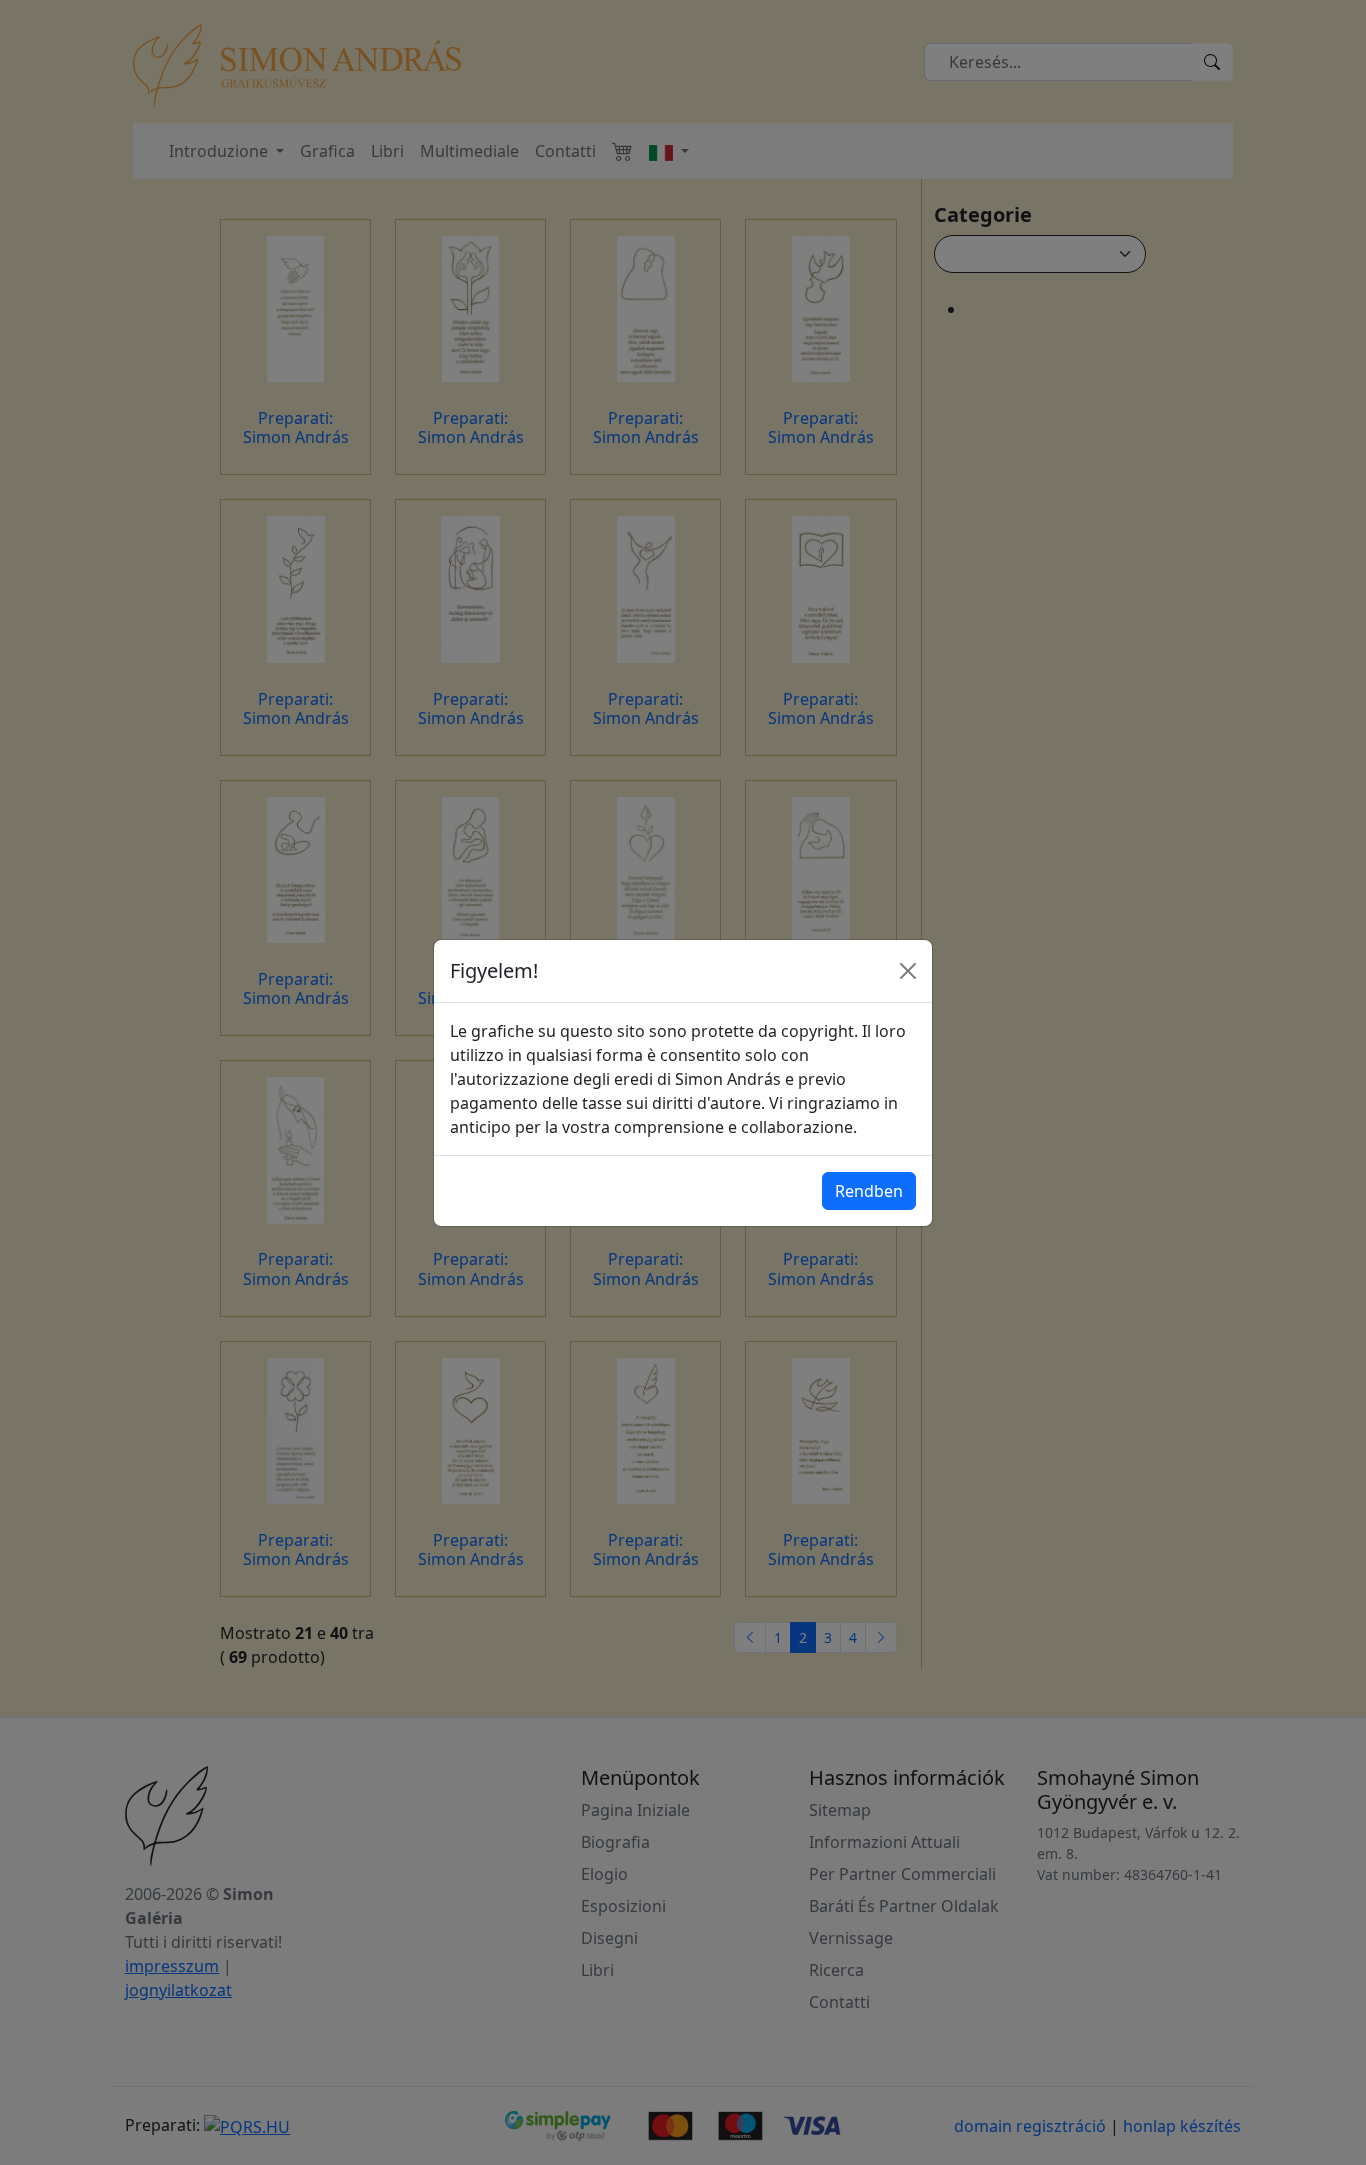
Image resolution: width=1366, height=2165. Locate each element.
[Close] (908, 971)
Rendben (869, 1191)
